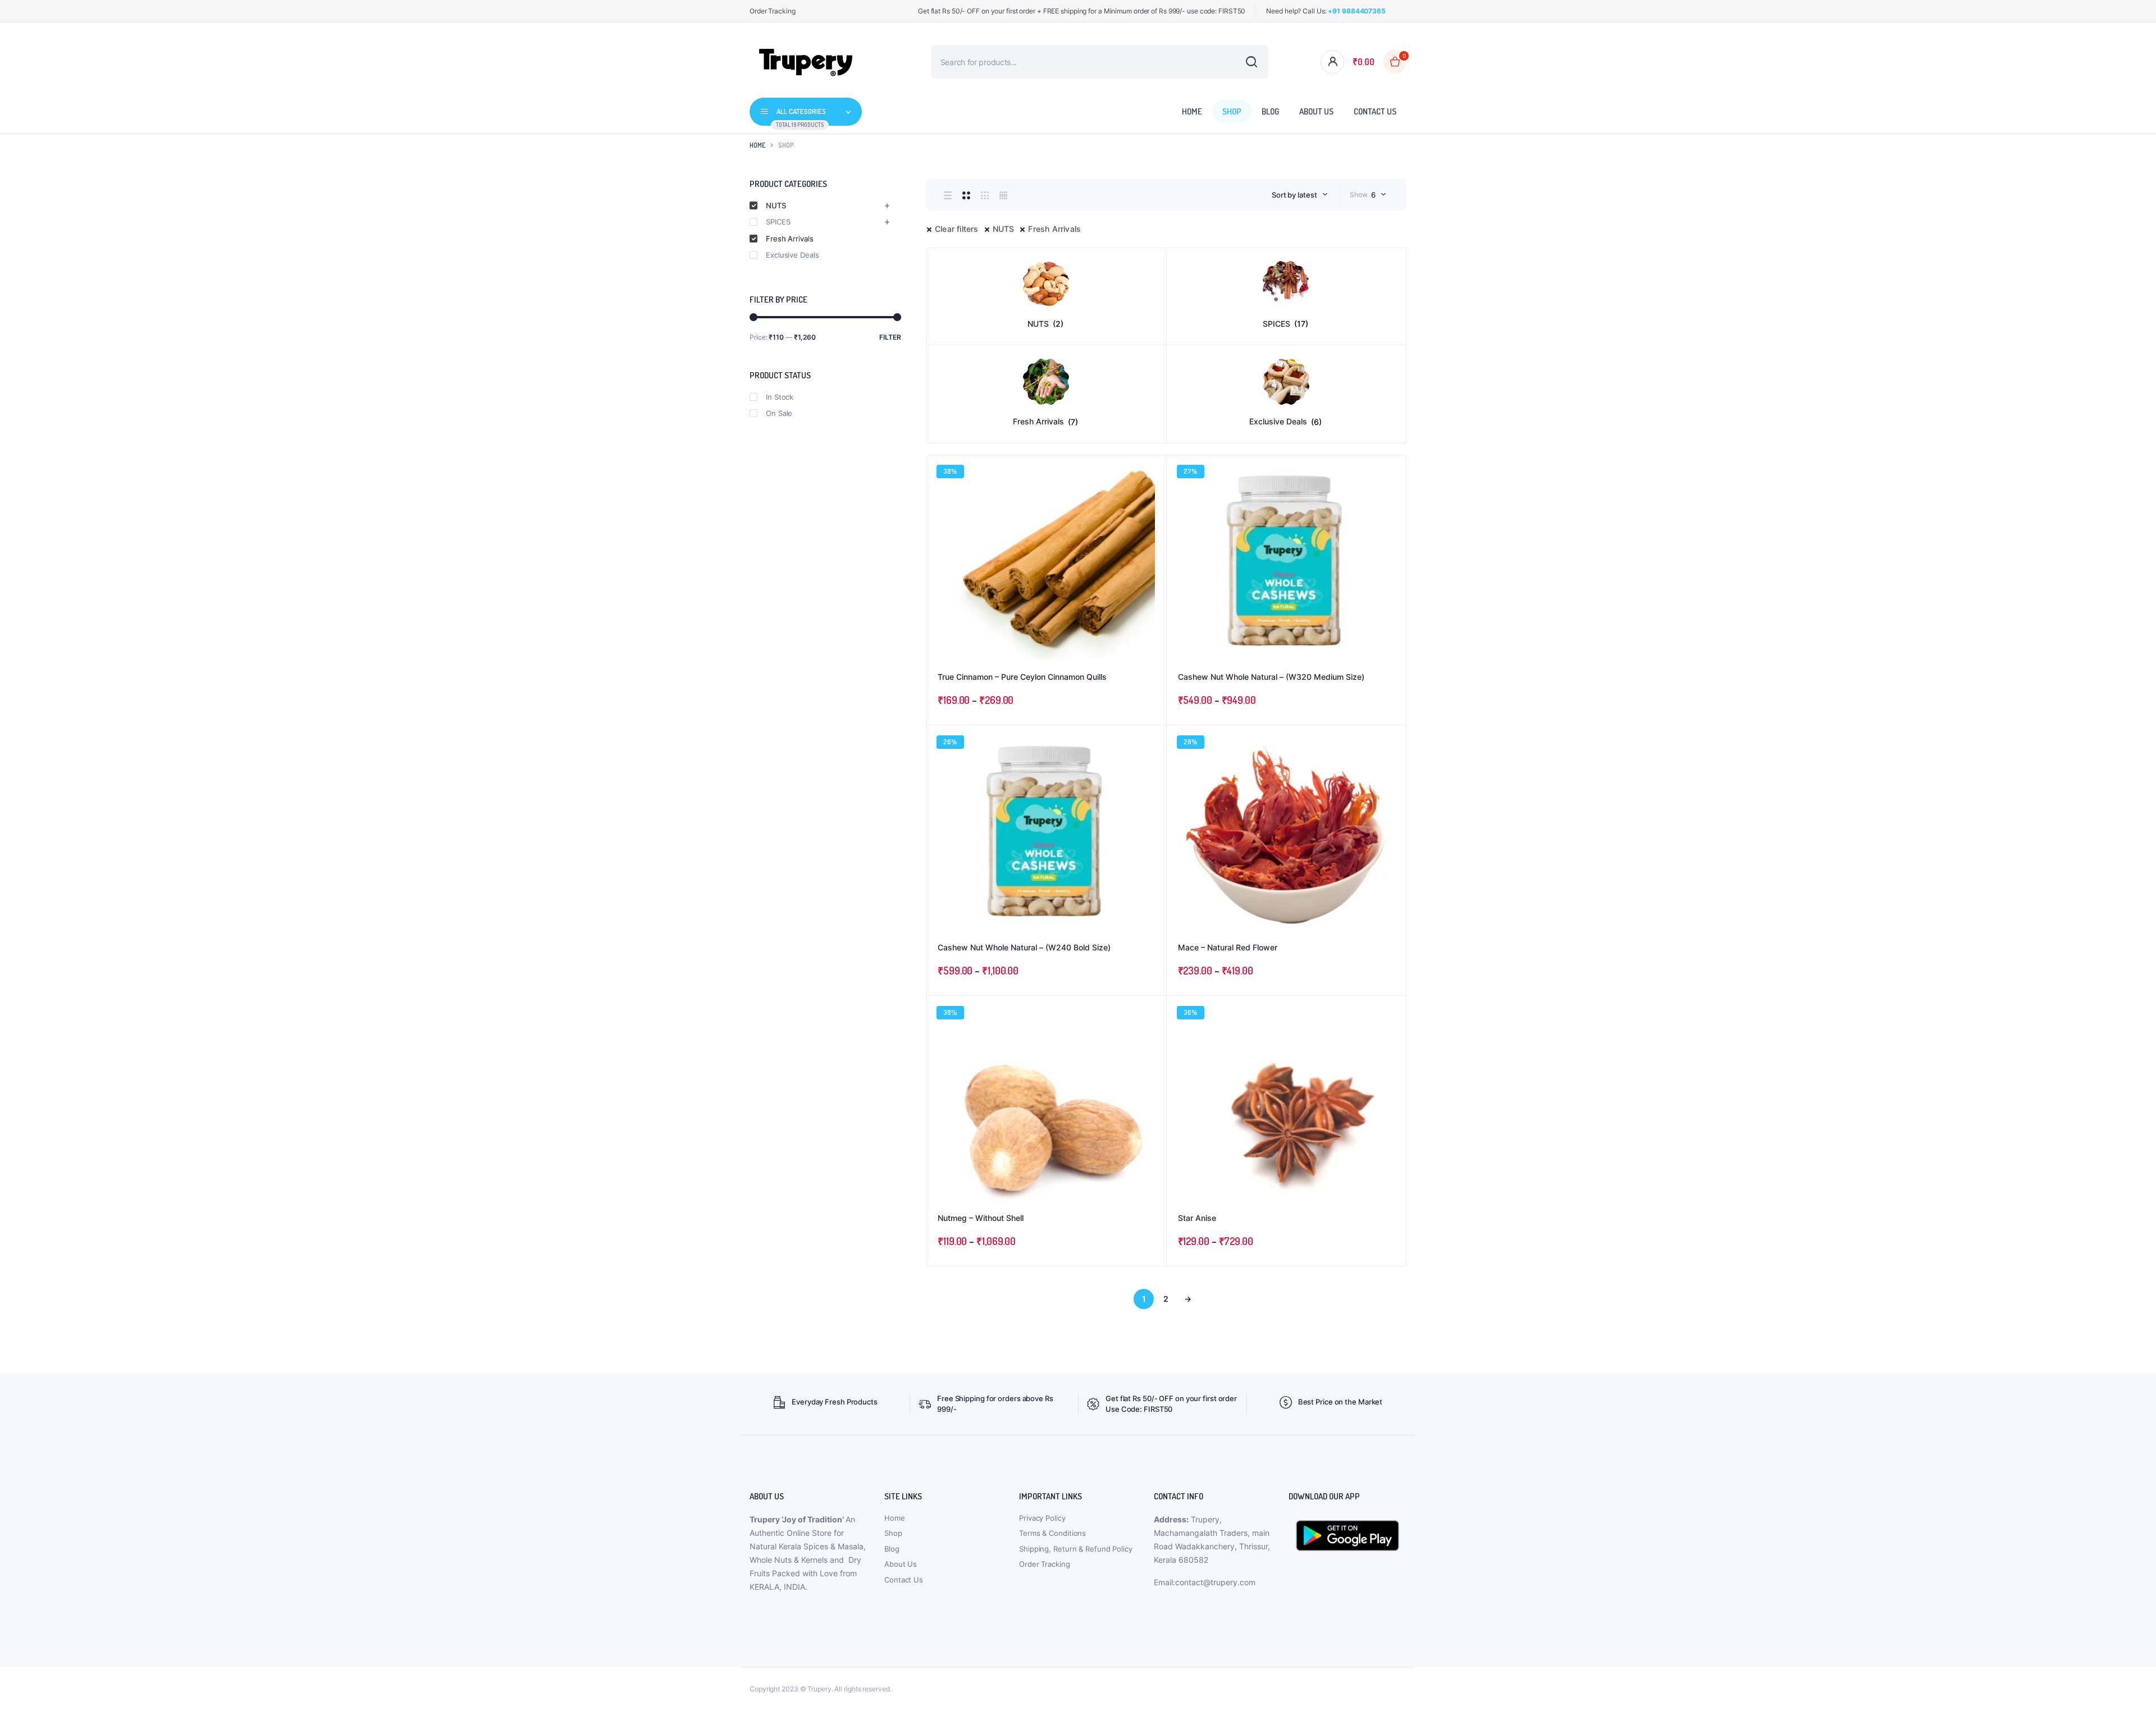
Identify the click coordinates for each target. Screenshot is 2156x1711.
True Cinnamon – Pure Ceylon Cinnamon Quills (1022, 677)
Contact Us (1375, 111)
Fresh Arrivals (1054, 229)
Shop (1232, 111)
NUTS (1004, 229)
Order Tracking (773, 11)
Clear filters (957, 229)
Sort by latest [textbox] (1294, 195)
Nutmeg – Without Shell (981, 1218)
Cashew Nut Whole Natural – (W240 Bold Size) (1024, 947)
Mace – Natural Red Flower (1228, 947)
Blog (1270, 111)
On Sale (779, 413)
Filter (890, 337)
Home (1192, 111)
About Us (1316, 111)
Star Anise (1197, 1218)
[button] (1152, 500)
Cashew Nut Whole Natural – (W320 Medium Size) (1271, 677)
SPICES (778, 222)
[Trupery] (806, 62)
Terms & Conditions (1052, 1533)
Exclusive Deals (792, 255)
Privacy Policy (1042, 1518)
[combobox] (1300, 195)
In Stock (780, 397)
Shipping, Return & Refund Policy (1076, 1549)
